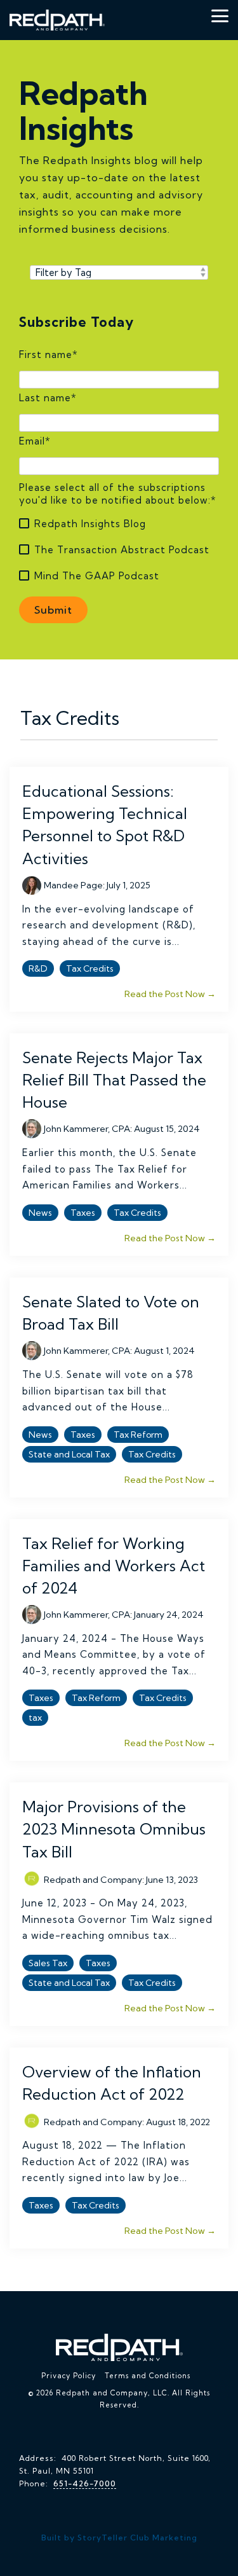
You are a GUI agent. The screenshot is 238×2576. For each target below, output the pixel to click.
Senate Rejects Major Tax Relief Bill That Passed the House (114, 1080)
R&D (38, 968)
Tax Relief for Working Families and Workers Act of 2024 (114, 1566)
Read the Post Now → (170, 994)
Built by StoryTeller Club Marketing (119, 2538)
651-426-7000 (85, 2483)
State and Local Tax (69, 1454)
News (40, 1213)
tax (35, 1718)
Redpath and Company (93, 1879)
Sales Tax (48, 1963)
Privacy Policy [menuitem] (69, 2376)
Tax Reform (138, 1435)
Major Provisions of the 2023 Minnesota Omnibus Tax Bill (114, 1829)
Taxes (83, 1213)
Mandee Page (73, 885)
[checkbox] (119, 550)
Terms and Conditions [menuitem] (148, 2376)
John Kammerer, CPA (87, 1129)
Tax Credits (90, 968)
